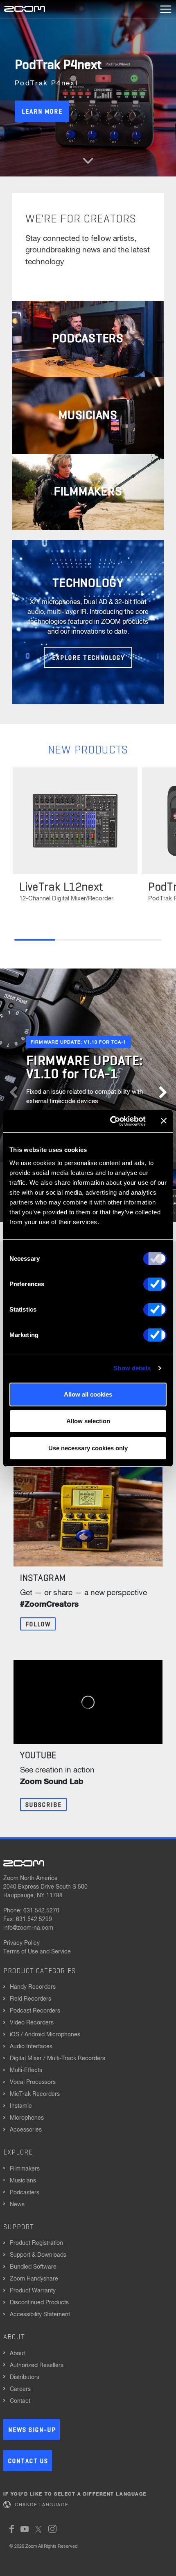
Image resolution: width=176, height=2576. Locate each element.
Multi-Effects (26, 2070)
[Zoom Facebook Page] (12, 2529)
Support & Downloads (38, 2255)
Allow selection (88, 1421)
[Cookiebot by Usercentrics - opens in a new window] (111, 1121)
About (17, 2354)
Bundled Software (33, 2267)
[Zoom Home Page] (24, 1863)
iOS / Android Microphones (45, 2035)
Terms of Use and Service (37, 1952)
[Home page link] (25, 9)
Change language (42, 2505)
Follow (38, 1625)
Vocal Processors (33, 2082)
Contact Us (28, 2461)
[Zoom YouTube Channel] (25, 2529)
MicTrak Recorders (35, 2094)
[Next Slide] (163, 1086)
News (17, 2205)
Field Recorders (30, 1999)
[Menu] (166, 9)
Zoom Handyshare (34, 2279)
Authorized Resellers (37, 2365)
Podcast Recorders (35, 2011)
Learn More (42, 112)
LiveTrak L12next (61, 887)
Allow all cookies (88, 1394)
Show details (132, 1368)
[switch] (155, 1284)
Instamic (21, 2106)
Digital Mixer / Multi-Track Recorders (58, 2059)
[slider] (88, 940)
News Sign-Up (32, 2430)
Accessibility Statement (40, 2315)
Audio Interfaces (31, 2047)
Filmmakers (25, 2169)
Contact (20, 2401)
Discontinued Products (39, 2303)
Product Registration (36, 2243)
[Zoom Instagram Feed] (52, 2529)
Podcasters (25, 2193)
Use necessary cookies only (88, 1448)
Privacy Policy (21, 1943)
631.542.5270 (41, 1911)
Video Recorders (32, 2023)
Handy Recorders (33, 1987)
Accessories (26, 2130)
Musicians (23, 2181)
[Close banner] (164, 1121)
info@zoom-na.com (28, 1928)
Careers (20, 2389)
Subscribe (44, 1805)
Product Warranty (33, 2291)
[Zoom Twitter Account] (38, 2529)
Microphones (27, 2118)
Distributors (25, 2377)
